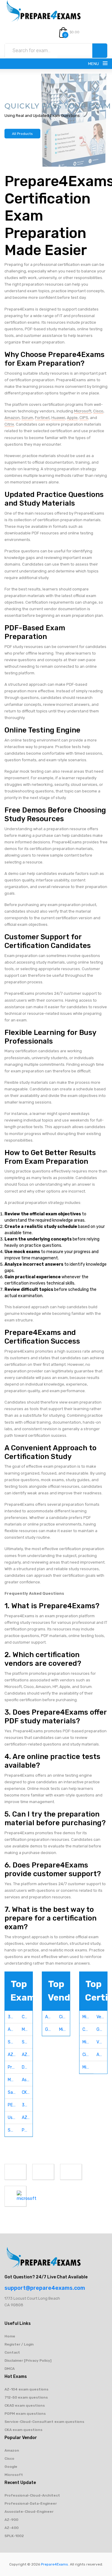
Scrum (27, 418)
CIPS (84, 418)
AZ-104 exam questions (26, 2389)
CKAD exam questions (25, 2405)
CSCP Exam (27, 2017)
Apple (72, 418)
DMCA (10, 2369)
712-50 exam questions (26, 2397)
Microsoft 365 (88, 2067)
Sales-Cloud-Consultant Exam (13, 2092)
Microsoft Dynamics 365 (88, 2042)
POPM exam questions (25, 2414)
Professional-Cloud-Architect (32, 2495)
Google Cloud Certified (102, 2029)
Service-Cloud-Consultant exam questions (44, 2422)
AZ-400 (11, 2528)
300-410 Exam (27, 2105)
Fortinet (42, 418)
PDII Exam (27, 2130)
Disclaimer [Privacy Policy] (28, 2361)
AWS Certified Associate (102, 2055)
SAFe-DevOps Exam (13, 2130)
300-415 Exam (13, 2017)
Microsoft (83, 411)
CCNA (88, 2029)
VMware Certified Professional (102, 2042)
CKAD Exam (27, 2092)
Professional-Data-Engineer (31, 2503)
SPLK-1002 (14, 2536)
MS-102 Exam (13, 2080)
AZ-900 (11, 2520)
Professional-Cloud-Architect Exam (13, 2067)
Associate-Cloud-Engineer (29, 2512)
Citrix (9, 424)
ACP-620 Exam (13, 2029)
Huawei (58, 418)
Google (51, 2029)
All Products (22, 134)
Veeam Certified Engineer (102, 2017)
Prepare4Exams (55, 2564)
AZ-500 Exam (13, 2055)
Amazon (12, 418)
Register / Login (19, 2344)
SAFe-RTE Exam (27, 2042)
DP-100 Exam (27, 2067)
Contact (12, 2352)
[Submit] (100, 51)
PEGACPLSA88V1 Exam (13, 2105)
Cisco (98, 411)
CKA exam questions (23, 2430)
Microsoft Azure (88, 2017)
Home (10, 2336)
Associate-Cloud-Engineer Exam (27, 2080)
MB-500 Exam (27, 2029)
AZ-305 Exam (27, 2055)
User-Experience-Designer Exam (13, 2118)
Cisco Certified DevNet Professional (88, 2055)
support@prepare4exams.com (45, 2288)
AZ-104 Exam (27, 2118)
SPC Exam (13, 2042)
